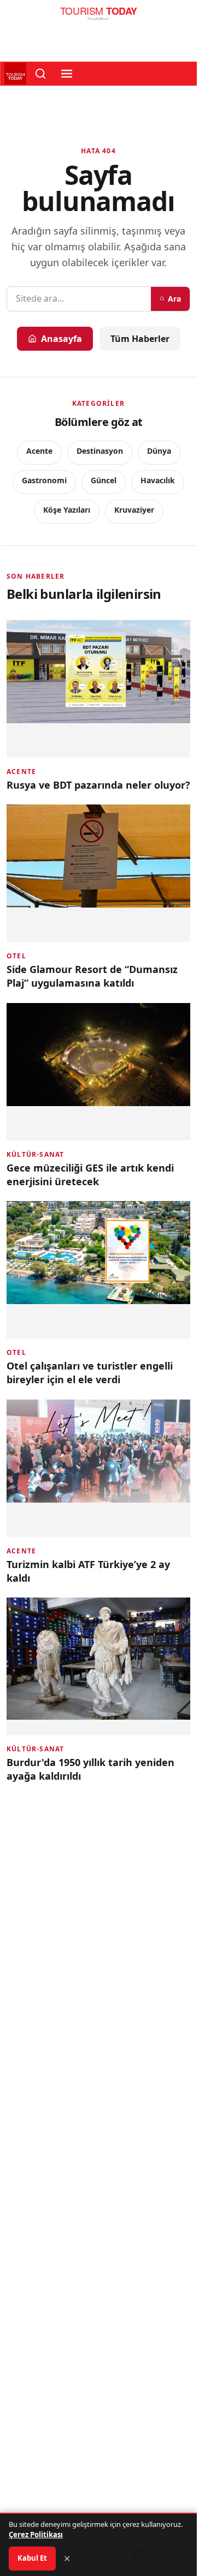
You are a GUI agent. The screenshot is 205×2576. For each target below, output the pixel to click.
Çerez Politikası (36, 2535)
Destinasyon (100, 451)
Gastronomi (44, 480)
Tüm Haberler (140, 339)
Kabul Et (32, 2558)
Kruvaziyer (134, 510)
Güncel (104, 480)
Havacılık (158, 480)
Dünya (159, 451)
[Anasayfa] (99, 16)
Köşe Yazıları (67, 510)
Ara (174, 299)
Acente (39, 451)
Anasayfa (61, 339)
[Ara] (40, 74)
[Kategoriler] (67, 74)
